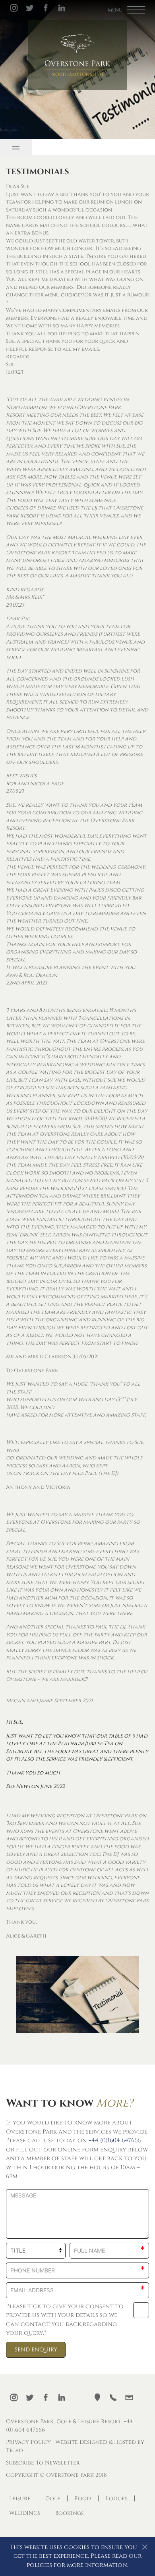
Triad (15, 2450)
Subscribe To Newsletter (43, 2463)
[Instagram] (14, 8)
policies (39, 2565)
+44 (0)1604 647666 (115, 2141)
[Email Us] (129, 2397)
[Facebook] (46, 8)
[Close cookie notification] (145, 2547)
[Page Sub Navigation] (16, 147)
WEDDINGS (25, 2513)
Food (83, 2498)
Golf (53, 2498)
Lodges (116, 2498)
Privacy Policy (28, 2442)
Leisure (20, 2498)
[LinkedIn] (62, 8)
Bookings (69, 2513)
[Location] (97, 2397)
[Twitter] (30, 8)
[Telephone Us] (113, 2397)
